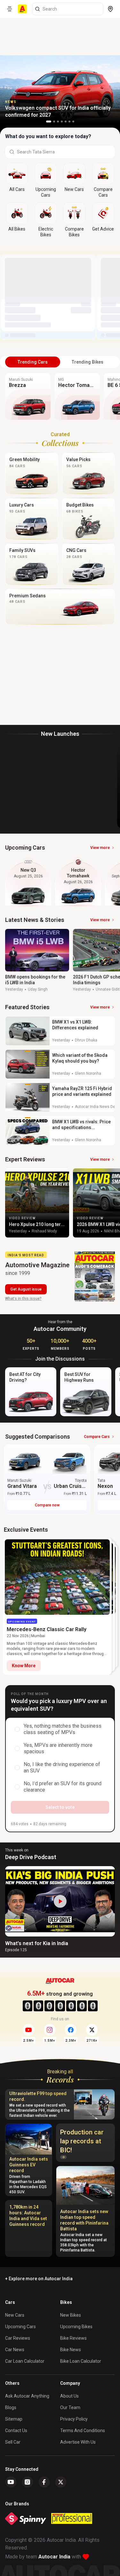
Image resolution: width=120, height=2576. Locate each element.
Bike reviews (73, 2338)
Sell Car (13, 2442)
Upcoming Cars (20, 2327)
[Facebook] (44, 2482)
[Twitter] (61, 2482)
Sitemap (14, 2419)
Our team (70, 2407)
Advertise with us (78, 2442)
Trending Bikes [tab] (88, 362)
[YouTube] (11, 2482)
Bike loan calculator (81, 2361)
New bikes (71, 2315)
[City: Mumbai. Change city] (110, 9)
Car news (15, 2350)
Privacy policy (74, 2419)
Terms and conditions (83, 2431)
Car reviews (18, 2338)
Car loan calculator (25, 2361)
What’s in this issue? (23, 1299)
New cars (15, 2315)
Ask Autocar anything (27, 2396)
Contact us (16, 2431)
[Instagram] (28, 2482)
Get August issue (26, 1289)
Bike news (71, 2350)
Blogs (11, 2407)
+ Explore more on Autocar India (39, 2279)
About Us (69, 2396)
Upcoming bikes (76, 2327)
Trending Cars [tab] (33, 362)
